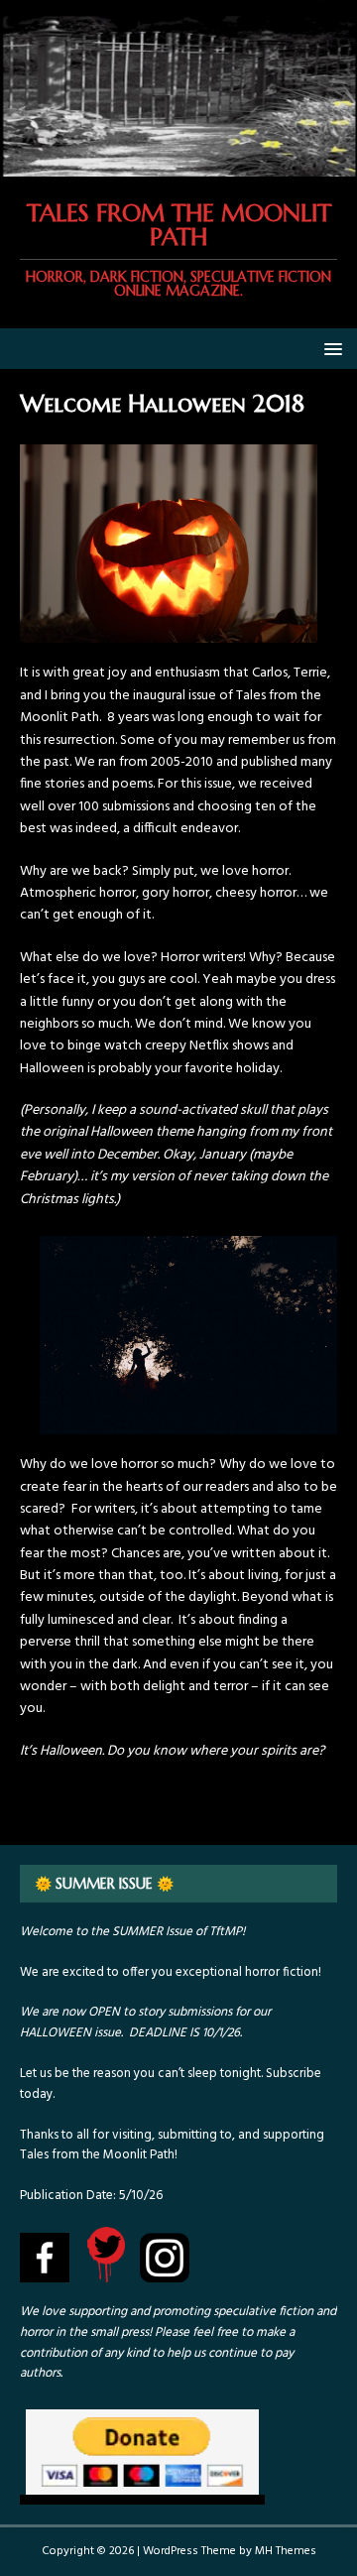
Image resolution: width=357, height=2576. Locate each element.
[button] (330, 348)
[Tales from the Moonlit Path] (178, 164)
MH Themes (286, 2551)
